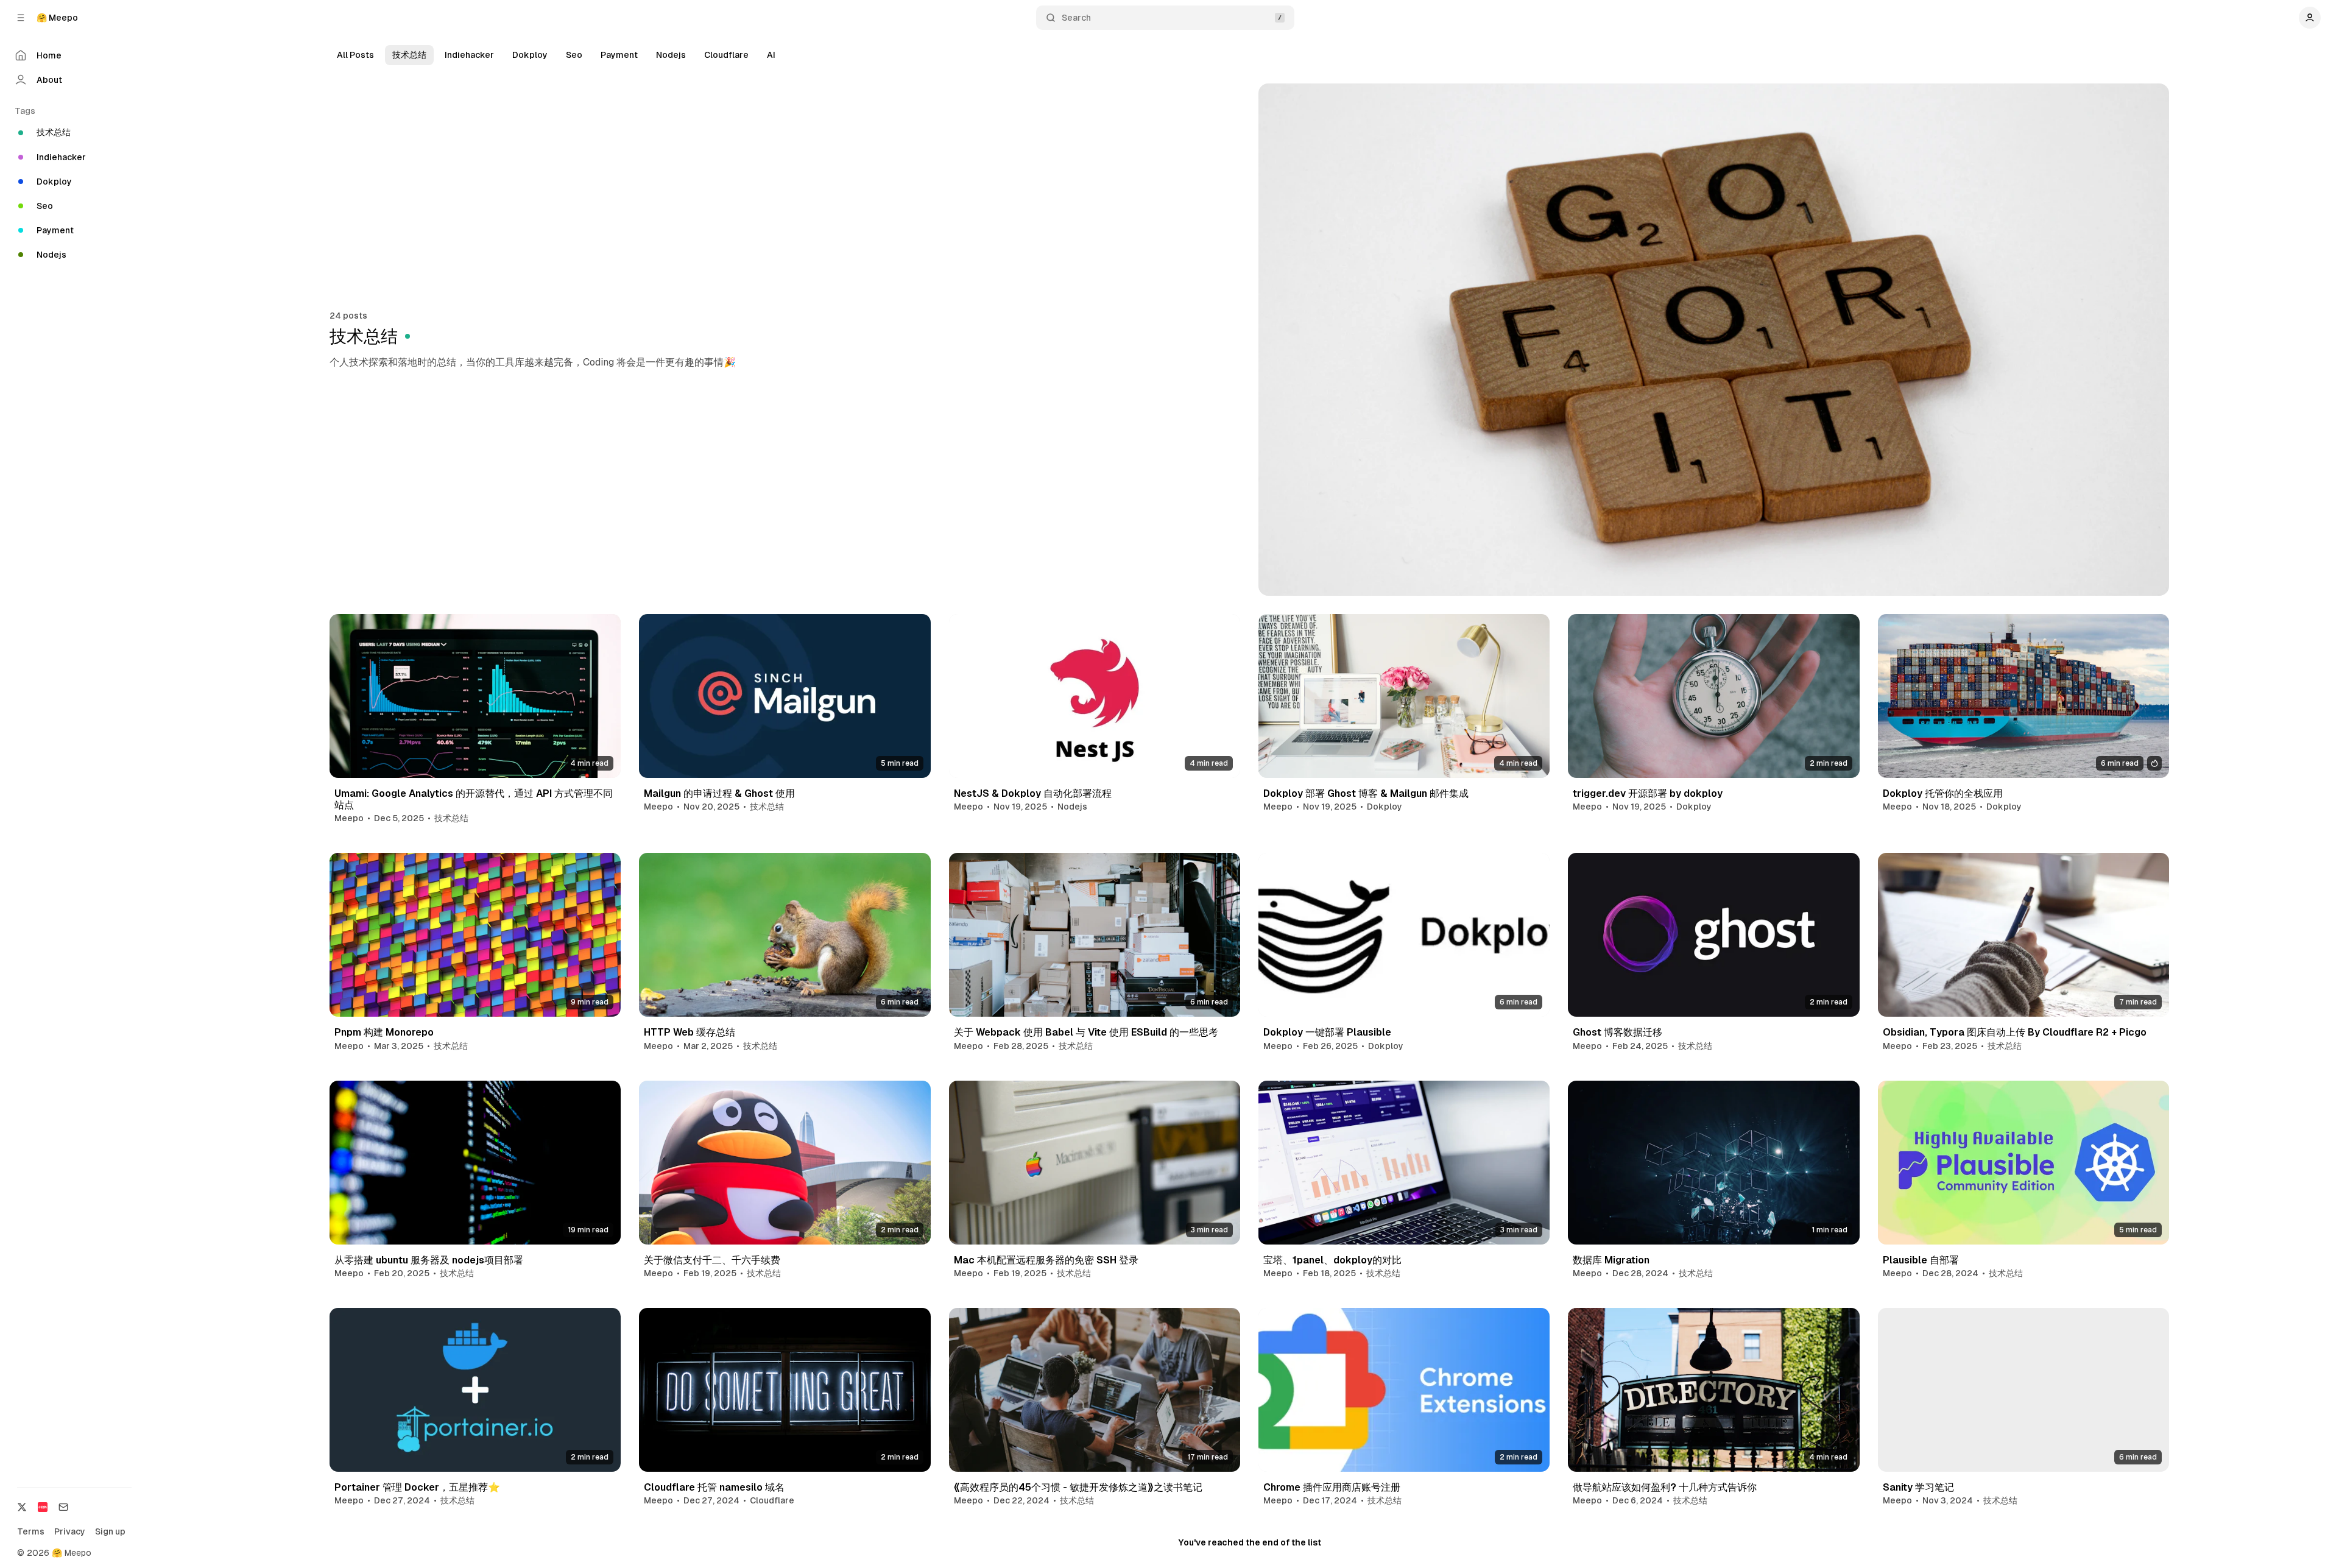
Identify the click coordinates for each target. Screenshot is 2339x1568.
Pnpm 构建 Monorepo (384, 1032)
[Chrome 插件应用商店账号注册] (1404, 1390)
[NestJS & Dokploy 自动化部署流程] (1095, 696)
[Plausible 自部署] (2023, 1163)
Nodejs (671, 55)
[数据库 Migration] (1713, 1163)
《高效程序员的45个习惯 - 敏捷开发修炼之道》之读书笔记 (1078, 1487)
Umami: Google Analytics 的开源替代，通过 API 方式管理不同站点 (474, 799)
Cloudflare (726, 55)
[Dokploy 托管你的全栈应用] (2023, 696)
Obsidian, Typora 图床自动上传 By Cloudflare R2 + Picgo (2015, 1032)
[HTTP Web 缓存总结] (785, 935)
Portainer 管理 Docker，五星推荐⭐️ (417, 1487)
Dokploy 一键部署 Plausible (1327, 1032)
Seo (574, 55)
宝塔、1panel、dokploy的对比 (1332, 1260)
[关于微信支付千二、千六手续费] (785, 1163)
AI (771, 55)
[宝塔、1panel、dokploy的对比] (1404, 1163)
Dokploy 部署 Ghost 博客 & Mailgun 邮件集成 (1366, 793)
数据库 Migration (1611, 1260)
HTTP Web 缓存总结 (690, 1032)
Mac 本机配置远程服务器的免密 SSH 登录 (1046, 1260)
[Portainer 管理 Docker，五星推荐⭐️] (475, 1390)
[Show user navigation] (2310, 18)
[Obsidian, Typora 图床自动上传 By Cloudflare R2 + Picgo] (2023, 935)
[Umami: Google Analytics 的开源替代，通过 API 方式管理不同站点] (475, 696)
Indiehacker (469, 55)
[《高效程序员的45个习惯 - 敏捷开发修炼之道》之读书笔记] (1095, 1390)
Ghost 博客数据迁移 (1618, 1032)
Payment (619, 55)
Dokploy (530, 55)
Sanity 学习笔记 (1918, 1487)
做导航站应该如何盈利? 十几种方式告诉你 (1665, 1487)
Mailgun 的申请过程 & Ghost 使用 (719, 793)
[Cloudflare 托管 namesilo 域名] (785, 1390)
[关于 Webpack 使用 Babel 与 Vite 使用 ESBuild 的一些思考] (1095, 935)
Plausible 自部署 (1921, 1260)
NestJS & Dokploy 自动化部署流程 (1033, 793)
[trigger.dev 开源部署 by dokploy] (1713, 696)
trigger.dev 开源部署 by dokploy (1648, 793)
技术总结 (409, 55)
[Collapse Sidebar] (21, 18)
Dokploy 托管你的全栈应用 (1943, 793)
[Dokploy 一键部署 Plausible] (1404, 935)
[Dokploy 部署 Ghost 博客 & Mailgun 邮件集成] (1404, 696)
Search (1076, 18)
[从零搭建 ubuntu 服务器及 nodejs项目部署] (475, 1163)
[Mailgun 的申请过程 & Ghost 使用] (785, 696)
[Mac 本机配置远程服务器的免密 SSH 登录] (1095, 1163)
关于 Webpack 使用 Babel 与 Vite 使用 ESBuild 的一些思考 (1086, 1032)
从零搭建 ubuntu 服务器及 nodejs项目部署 (429, 1260)
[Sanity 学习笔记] (2023, 1390)
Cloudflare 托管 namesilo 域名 (714, 1487)
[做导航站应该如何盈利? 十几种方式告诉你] (1713, 1390)
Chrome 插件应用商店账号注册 (1332, 1487)
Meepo (349, 818)
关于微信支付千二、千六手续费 (712, 1260)
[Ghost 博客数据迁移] (1713, 935)
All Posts (355, 55)
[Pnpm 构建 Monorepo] (475, 935)
